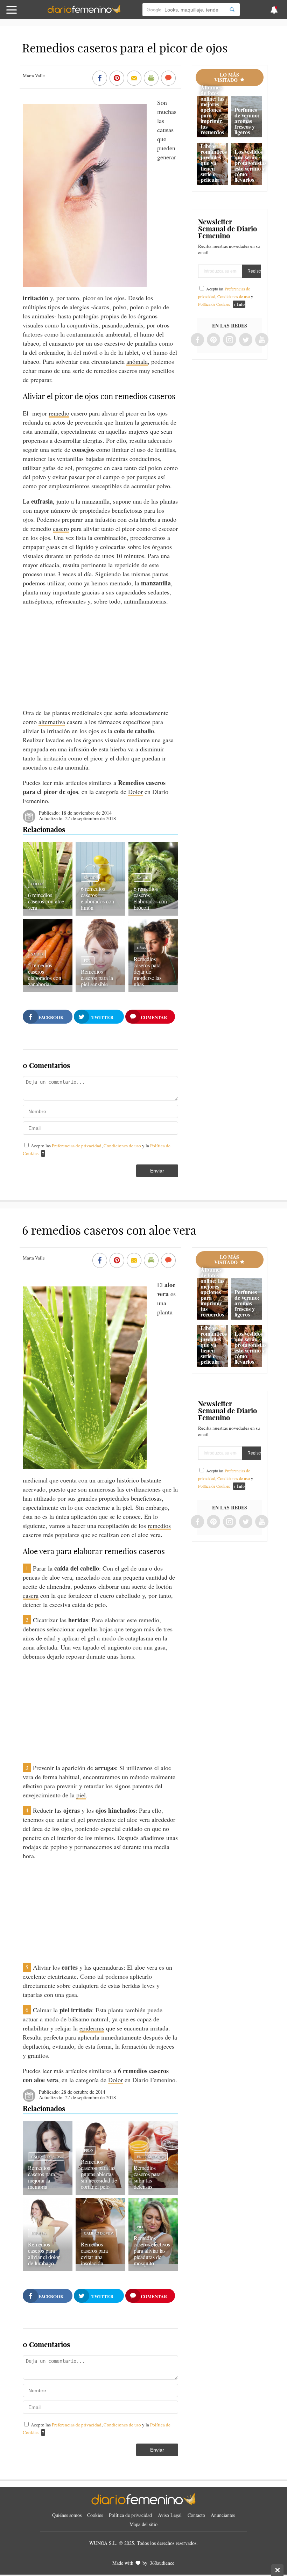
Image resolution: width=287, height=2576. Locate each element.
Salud (90, 878)
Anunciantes (223, 2515)
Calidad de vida (46, 2157)
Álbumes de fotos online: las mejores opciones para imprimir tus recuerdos (212, 110)
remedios (159, 1525)
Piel (88, 960)
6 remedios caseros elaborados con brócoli (150, 898)
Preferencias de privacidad (77, 1146)
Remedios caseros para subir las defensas (147, 2177)
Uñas (142, 948)
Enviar (157, 1171)
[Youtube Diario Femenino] (262, 340)
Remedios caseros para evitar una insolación (94, 2254)
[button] (29, 13)
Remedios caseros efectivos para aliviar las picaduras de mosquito (152, 2250)
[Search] (232, 10)
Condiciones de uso (123, 1146)
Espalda (39, 2233)
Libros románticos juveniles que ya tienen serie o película (214, 163)
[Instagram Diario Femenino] (230, 340)
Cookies (95, 2515)
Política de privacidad (130, 2515)
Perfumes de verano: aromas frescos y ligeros (247, 121)
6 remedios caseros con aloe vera (46, 901)
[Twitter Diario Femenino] (246, 340)
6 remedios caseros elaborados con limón (97, 898)
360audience (162, 2563)
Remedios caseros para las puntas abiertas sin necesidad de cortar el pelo (99, 2174)
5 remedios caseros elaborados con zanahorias (45, 975)
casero (61, 528)
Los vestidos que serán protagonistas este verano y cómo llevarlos (250, 165)
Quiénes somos (67, 2515)
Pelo (88, 2150)
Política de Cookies (214, 304)
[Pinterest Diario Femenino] (213, 340)
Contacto (196, 2515)
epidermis (92, 2028)
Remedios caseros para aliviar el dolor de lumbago (44, 2254)
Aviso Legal (170, 2515)
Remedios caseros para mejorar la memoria (41, 2177)
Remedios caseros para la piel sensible (97, 978)
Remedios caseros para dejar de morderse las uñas (148, 971)
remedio (59, 413)
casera (31, 1595)
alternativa (52, 722)
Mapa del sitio (143, 2524)
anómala (137, 361)
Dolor (135, 792)
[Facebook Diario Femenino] (197, 340)
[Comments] (168, 79)
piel (81, 1795)
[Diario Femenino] (84, 12)
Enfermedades (151, 2157)
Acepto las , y (226, 296)
